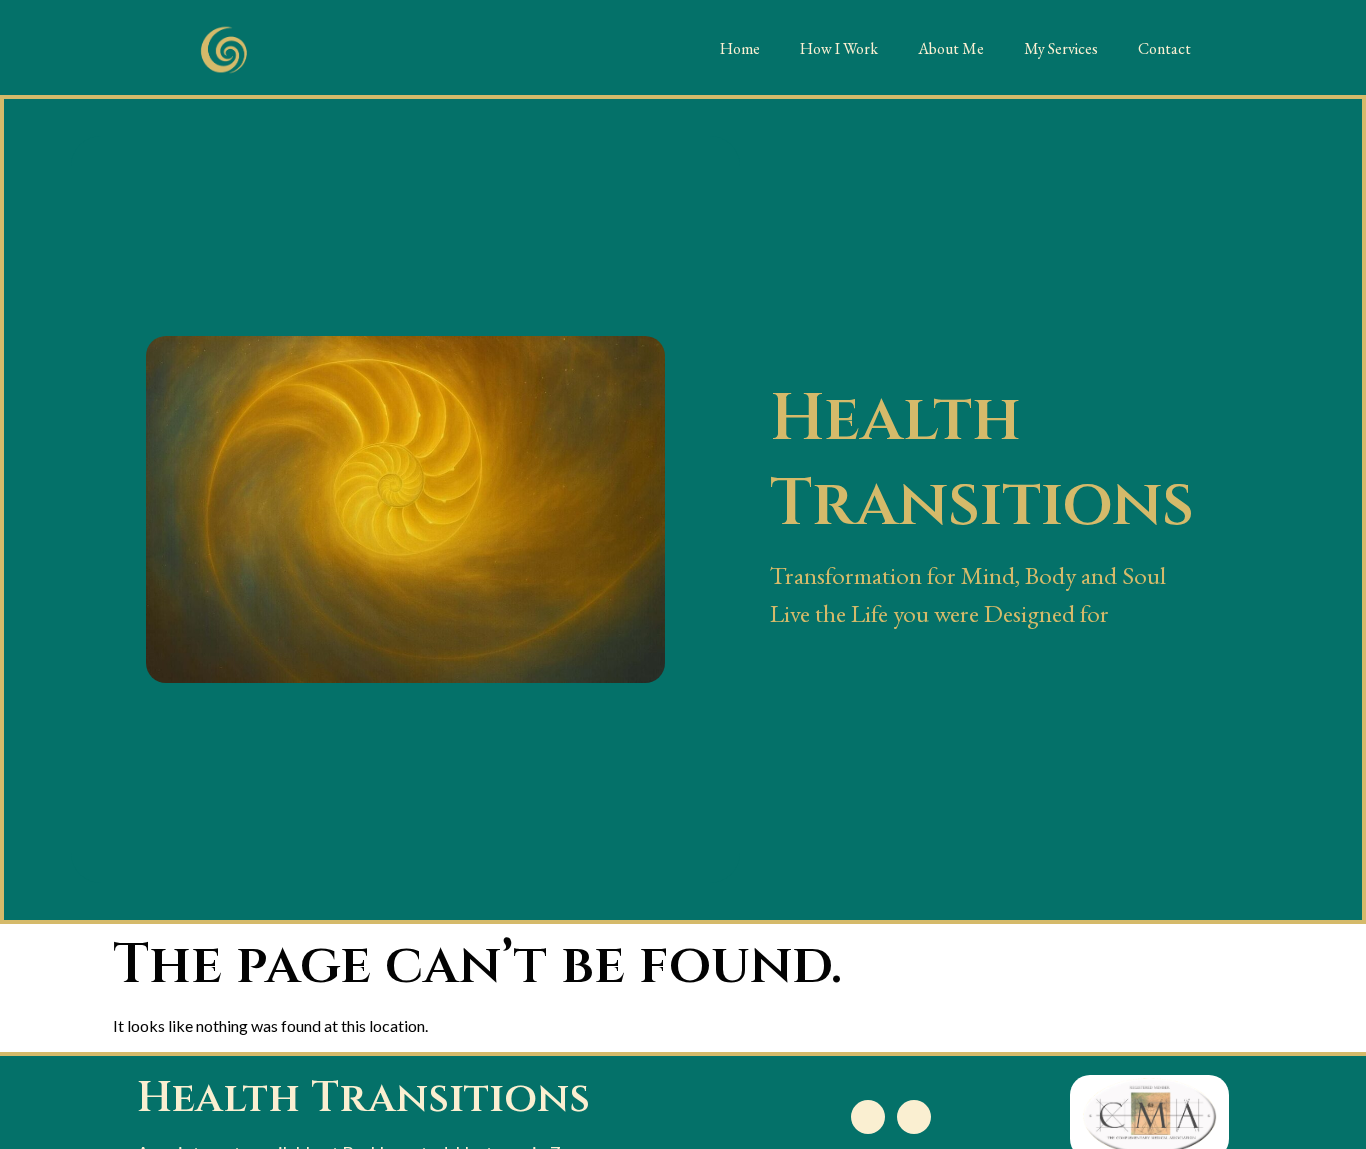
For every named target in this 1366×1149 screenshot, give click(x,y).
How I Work (839, 48)
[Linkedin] (868, 1117)
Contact (1164, 48)
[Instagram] (914, 1117)
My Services (1061, 48)
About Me (951, 48)
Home (740, 48)
